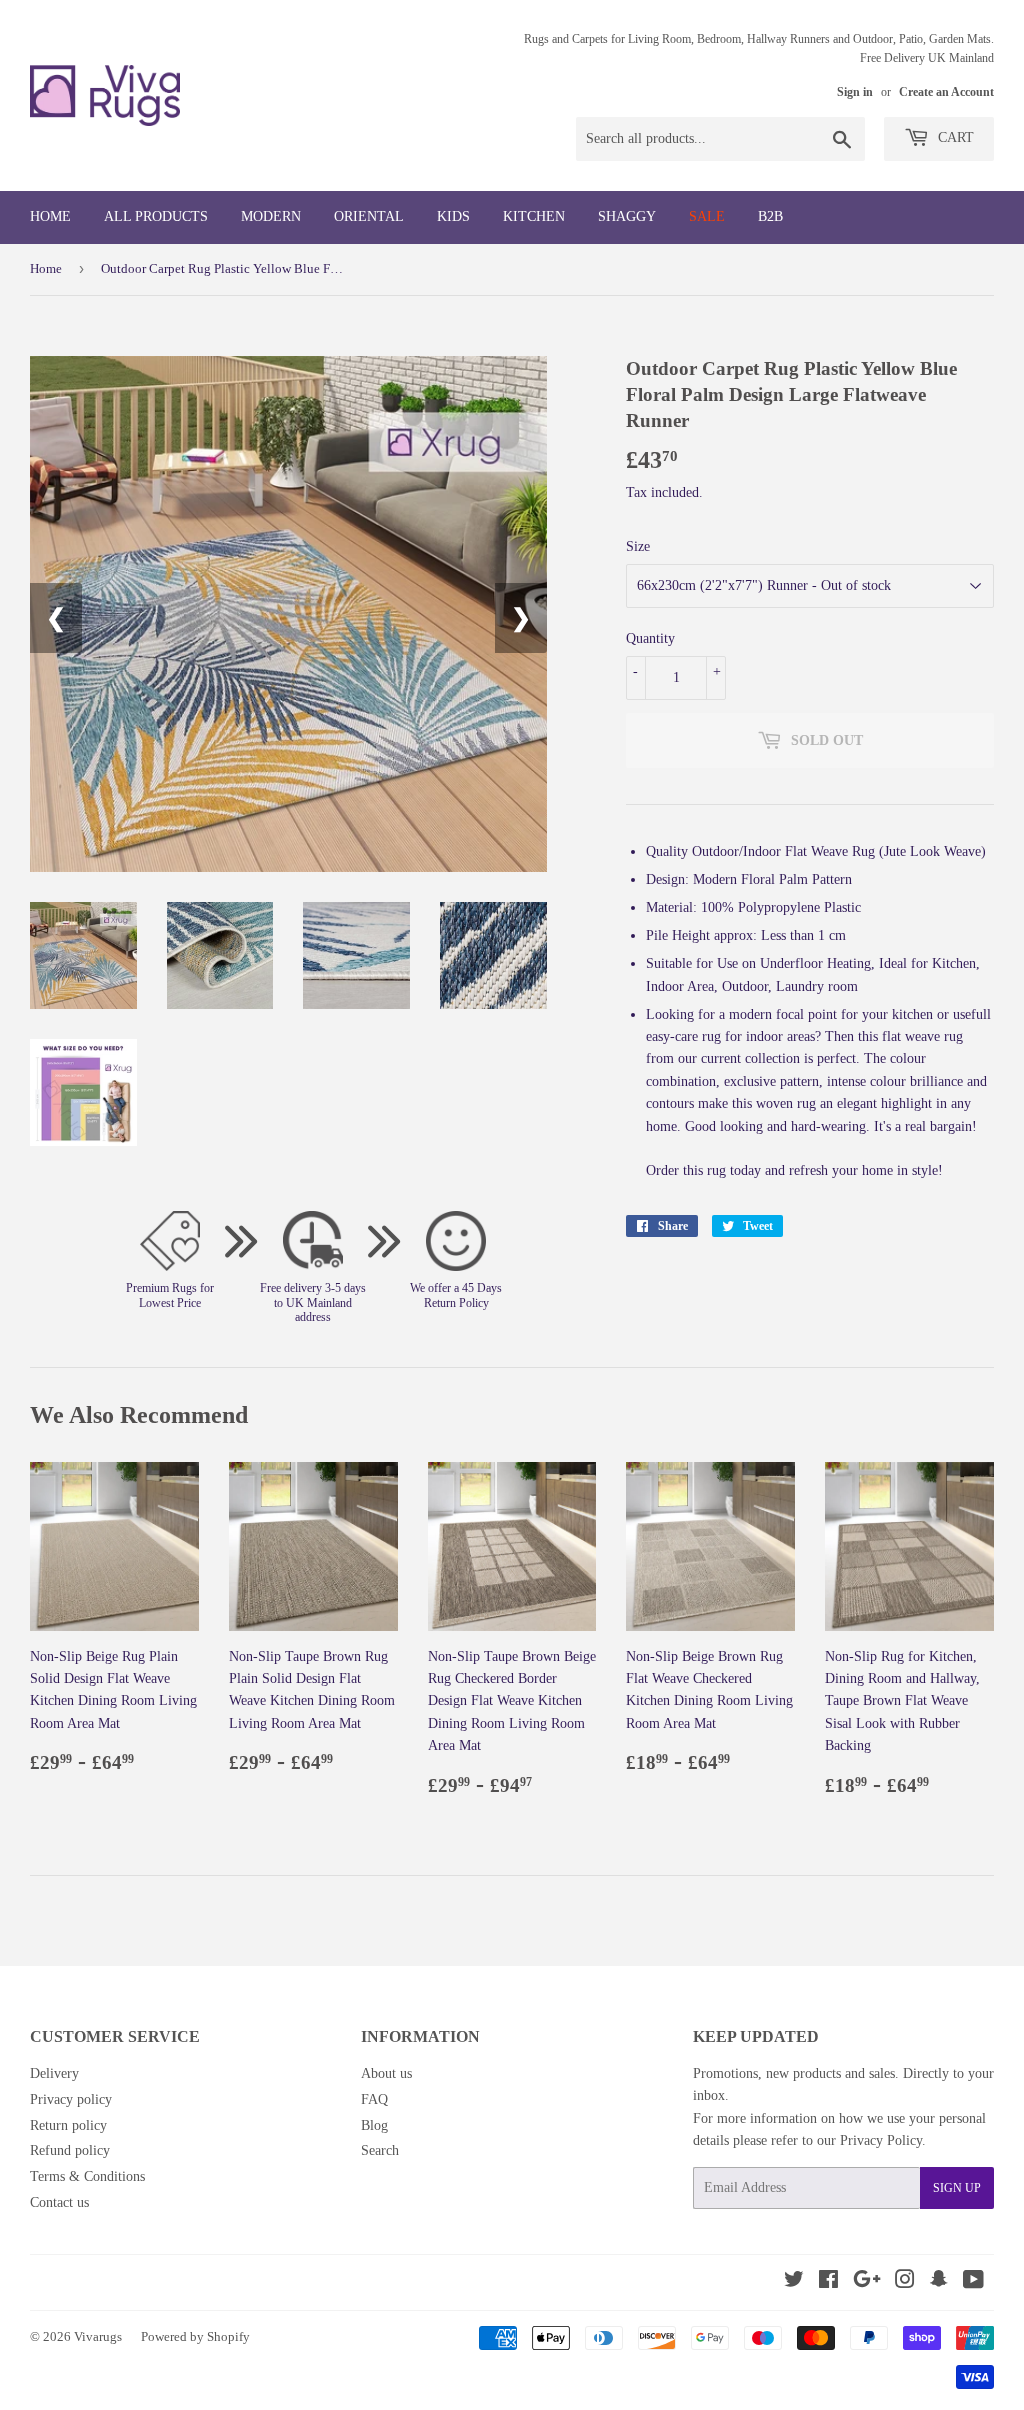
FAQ (374, 2099)
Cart (954, 137)
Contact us (59, 2202)
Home (50, 216)
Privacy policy (71, 2099)
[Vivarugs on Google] (867, 2282)
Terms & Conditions (87, 2176)
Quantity (650, 638)
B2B (770, 216)
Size (638, 546)
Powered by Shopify (195, 2336)
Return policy (68, 2125)
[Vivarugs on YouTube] (973, 2282)
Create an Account (946, 92)
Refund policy (70, 2150)
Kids (453, 216)
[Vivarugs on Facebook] (828, 2282)
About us (386, 2073)
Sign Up (957, 2188)
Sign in (855, 92)
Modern (271, 216)
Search (380, 2150)
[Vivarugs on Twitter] (794, 2282)
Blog (374, 2125)
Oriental (369, 216)
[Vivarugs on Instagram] (905, 2282)
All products (156, 216)
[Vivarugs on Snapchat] (939, 2282)
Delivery (54, 2073)
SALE (707, 216)
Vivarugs (98, 2336)
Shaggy (627, 216)
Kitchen (534, 216)
